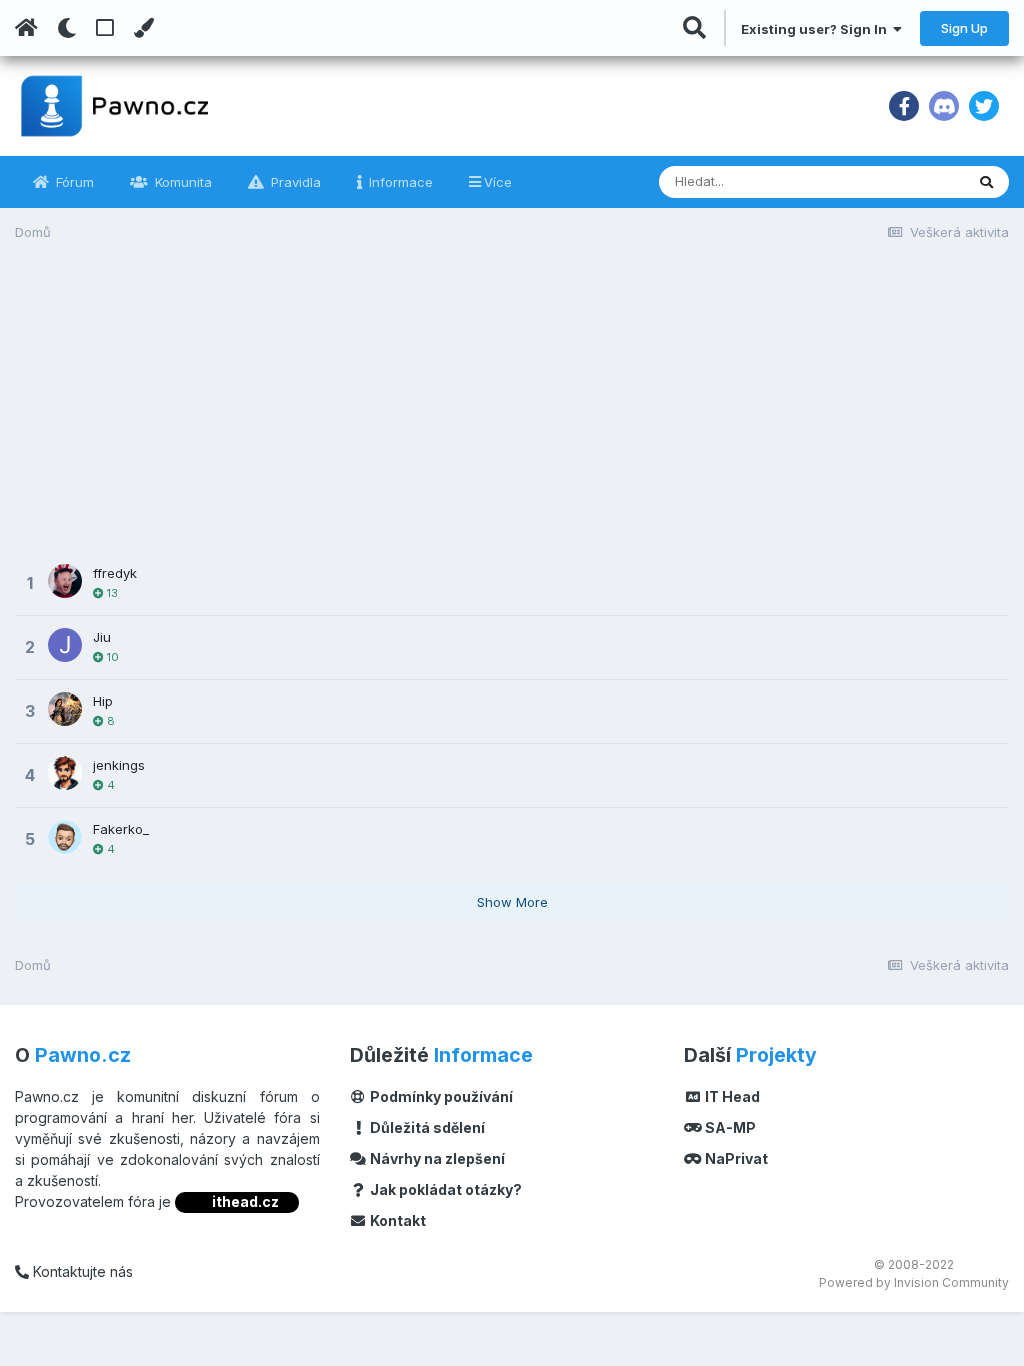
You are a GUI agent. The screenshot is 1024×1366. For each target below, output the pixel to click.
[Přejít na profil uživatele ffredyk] (65, 581)
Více (498, 182)
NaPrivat (735, 1158)
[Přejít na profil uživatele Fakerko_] (65, 837)
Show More (512, 902)
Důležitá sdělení (426, 1127)
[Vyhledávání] (986, 182)
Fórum (73, 182)
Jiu (102, 637)
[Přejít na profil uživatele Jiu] (65, 645)
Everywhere (902, 181)
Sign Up (964, 28)
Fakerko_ (121, 829)
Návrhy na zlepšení (436, 1158)
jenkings (119, 765)
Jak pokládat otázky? (444, 1189)
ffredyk (115, 573)
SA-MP (729, 1127)
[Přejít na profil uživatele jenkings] (65, 773)
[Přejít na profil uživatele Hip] (65, 709)
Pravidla (294, 182)
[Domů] (26, 28)
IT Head (731, 1096)
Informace (399, 182)
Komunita (181, 182)
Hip (103, 701)
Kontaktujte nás (81, 1271)
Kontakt (396, 1220)
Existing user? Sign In (817, 29)
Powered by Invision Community (914, 1282)
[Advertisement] (512, 412)
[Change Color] (143, 28)
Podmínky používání (440, 1096)
